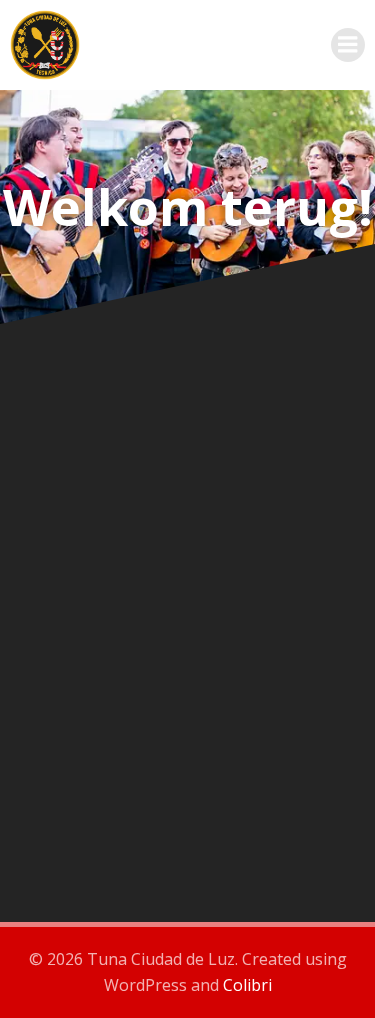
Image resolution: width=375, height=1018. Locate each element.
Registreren (279, 771)
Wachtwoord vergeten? (187, 831)
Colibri (247, 985)
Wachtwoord (65, 488)
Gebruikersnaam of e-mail (113, 401)
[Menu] (348, 45)
